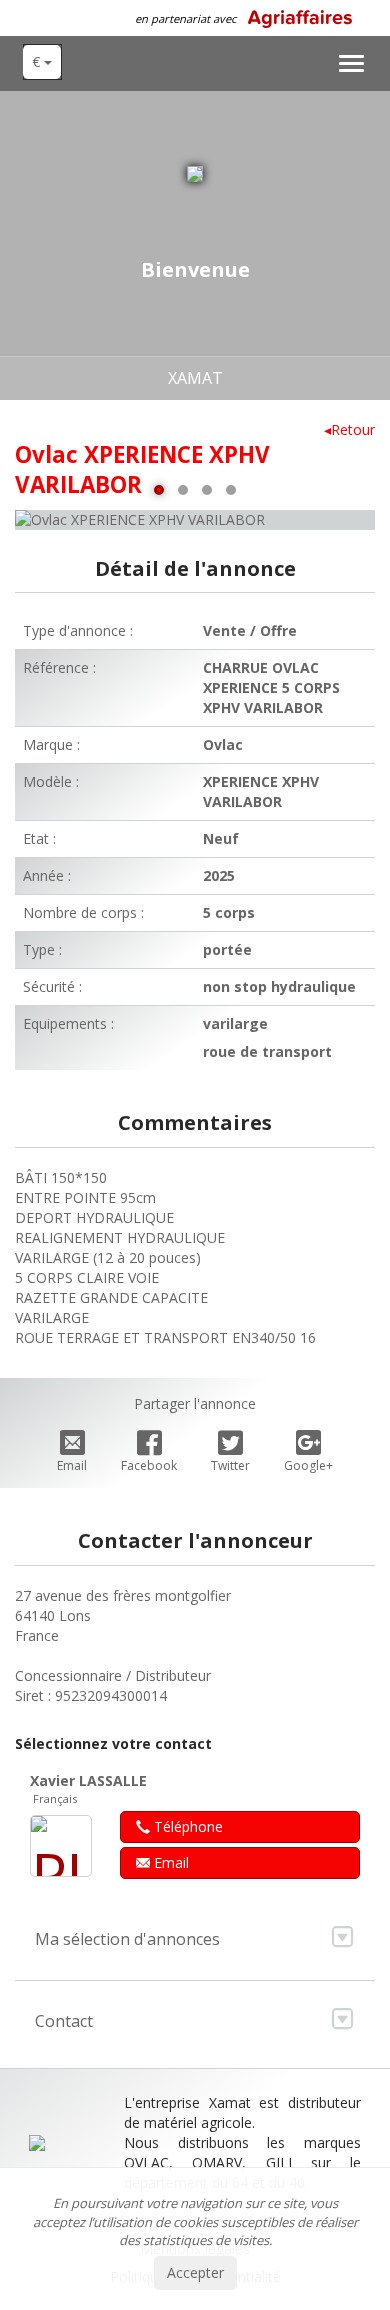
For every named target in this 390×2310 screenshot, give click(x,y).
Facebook (149, 1465)
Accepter (195, 2272)
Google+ (308, 1465)
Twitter (230, 1465)
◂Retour (349, 429)
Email (72, 1465)
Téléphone (186, 1826)
